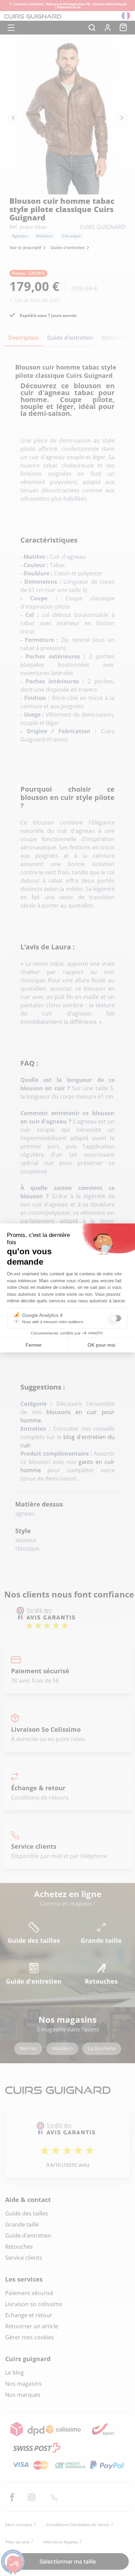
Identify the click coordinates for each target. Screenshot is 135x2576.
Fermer (34, 1345)
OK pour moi (101, 1345)
